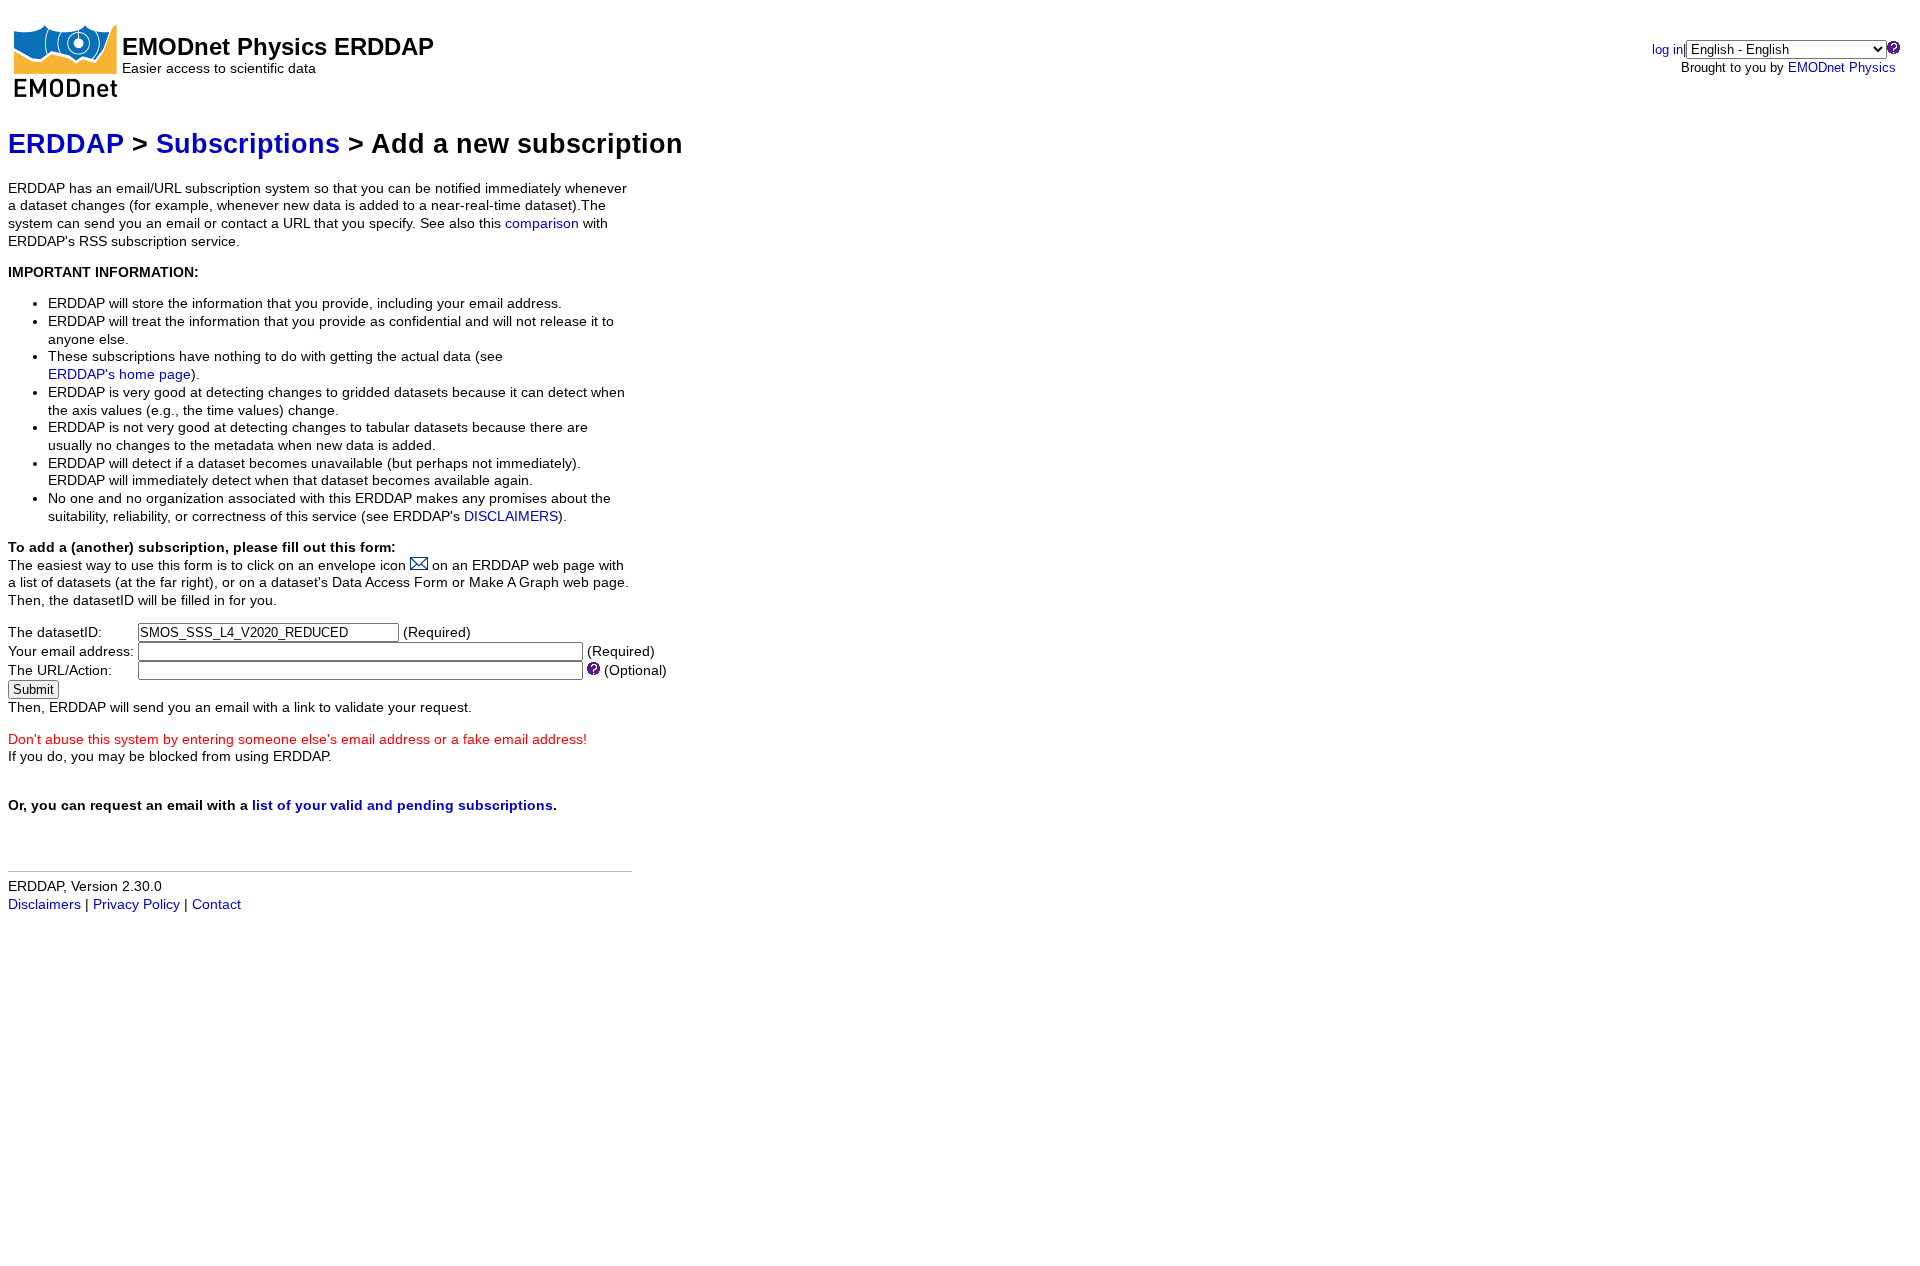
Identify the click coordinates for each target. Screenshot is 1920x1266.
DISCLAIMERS (511, 516)
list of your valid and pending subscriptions (402, 805)
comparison (542, 223)
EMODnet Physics (1842, 67)
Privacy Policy (136, 904)
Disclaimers (44, 904)
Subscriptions (248, 143)
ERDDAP (66, 143)
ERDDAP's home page (119, 374)
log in (1667, 49)
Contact (216, 904)
